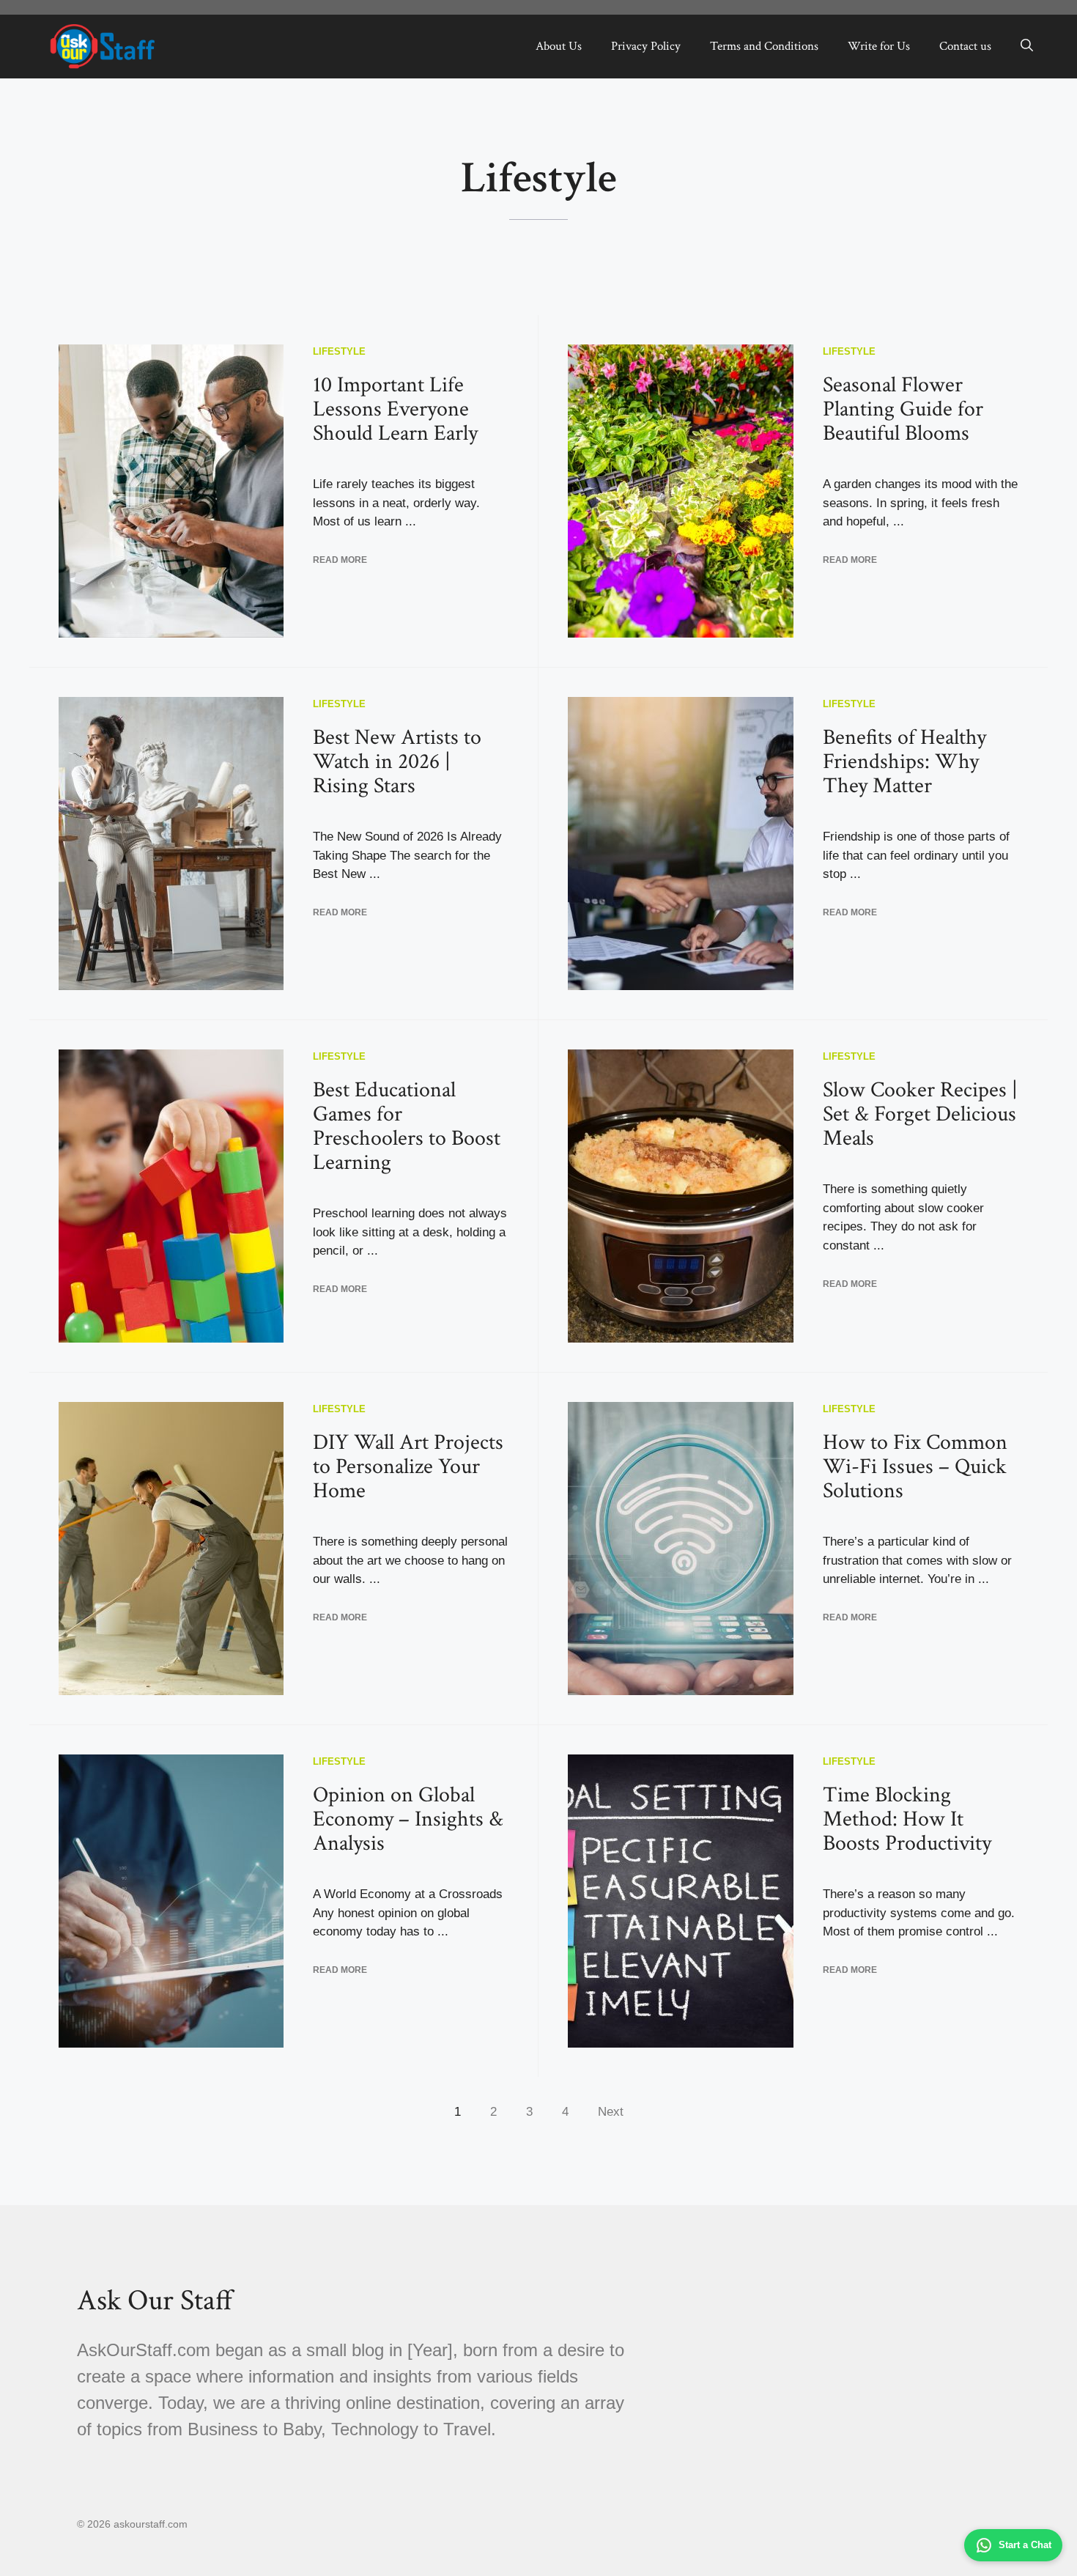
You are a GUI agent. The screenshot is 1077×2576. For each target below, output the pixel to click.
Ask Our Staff (155, 2300)
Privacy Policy (646, 46)
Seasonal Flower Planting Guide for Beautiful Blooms (903, 409)
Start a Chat (1025, 2545)
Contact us (965, 46)
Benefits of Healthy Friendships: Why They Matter (904, 762)
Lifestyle (339, 351)
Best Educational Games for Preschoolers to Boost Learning (407, 1126)
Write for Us (879, 46)
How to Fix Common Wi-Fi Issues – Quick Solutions (915, 1467)
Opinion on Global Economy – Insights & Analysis (408, 1819)
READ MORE (340, 560)
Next (611, 2112)
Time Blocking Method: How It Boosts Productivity (907, 1819)
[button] (1027, 46)
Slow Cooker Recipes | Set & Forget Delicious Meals (920, 1114)
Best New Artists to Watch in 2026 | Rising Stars (397, 762)
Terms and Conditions (764, 46)
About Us (559, 46)
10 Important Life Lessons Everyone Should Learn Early (395, 409)
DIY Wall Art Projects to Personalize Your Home (408, 1467)
